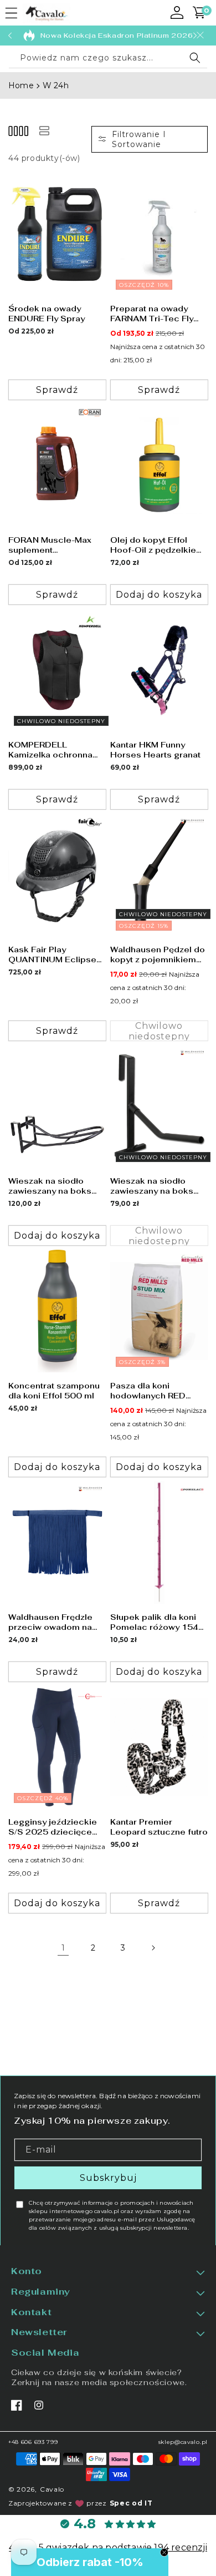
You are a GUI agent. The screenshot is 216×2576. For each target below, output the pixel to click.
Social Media (45, 2353)
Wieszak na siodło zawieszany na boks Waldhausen (152, 1185)
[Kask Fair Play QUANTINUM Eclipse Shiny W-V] (57, 875)
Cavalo (52, 2489)
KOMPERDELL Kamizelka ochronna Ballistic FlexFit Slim (50, 749)
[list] (44, 131)
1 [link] (63, 1947)
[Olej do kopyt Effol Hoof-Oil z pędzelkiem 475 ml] (159, 465)
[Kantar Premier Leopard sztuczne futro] (159, 1747)
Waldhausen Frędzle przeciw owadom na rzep (50, 1622)
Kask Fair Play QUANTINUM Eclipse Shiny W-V (52, 954)
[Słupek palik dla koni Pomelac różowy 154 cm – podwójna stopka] (159, 1542)
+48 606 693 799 (33, 2442)
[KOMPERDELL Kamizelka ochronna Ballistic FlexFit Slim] (57, 670)
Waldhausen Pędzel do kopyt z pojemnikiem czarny (158, 954)
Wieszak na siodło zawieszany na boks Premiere (50, 1185)
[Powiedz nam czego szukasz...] (195, 58)
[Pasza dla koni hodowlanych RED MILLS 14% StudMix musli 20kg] (159, 1311)
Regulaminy (41, 2292)
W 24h (56, 85)
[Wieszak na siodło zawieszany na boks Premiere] (57, 1106)
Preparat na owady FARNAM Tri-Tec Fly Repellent (152, 313)
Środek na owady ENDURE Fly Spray (47, 313)
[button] (11, 13)
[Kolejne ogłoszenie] (195, 36)
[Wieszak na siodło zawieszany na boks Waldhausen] (159, 1106)
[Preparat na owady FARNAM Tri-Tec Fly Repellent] (159, 234)
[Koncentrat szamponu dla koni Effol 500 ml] (57, 1311)
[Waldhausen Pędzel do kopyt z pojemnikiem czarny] (159, 875)
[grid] (18, 131)
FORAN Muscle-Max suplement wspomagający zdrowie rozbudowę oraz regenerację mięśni (50, 544)
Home (21, 85)
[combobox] (108, 58)
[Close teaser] (164, 2552)
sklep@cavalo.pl (183, 2442)
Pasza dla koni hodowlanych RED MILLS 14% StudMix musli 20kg (152, 1390)
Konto (27, 2271)
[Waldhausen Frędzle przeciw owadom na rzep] (57, 1542)
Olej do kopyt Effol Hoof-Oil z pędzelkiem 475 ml (157, 544)
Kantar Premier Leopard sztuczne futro (159, 1826)
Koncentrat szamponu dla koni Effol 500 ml (54, 1390)
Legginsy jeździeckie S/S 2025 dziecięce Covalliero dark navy (53, 1826)
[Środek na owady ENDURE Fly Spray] (57, 234)
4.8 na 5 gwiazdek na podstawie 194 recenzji (108, 2547)
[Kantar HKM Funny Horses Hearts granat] (159, 670)
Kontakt (31, 2312)
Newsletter (39, 2333)
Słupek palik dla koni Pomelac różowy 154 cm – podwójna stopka (157, 1622)
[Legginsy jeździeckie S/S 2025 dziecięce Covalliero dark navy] (57, 1747)
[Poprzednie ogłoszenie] (10, 36)
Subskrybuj (108, 2177)
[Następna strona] (153, 1948)
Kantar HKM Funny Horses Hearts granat (155, 749)
